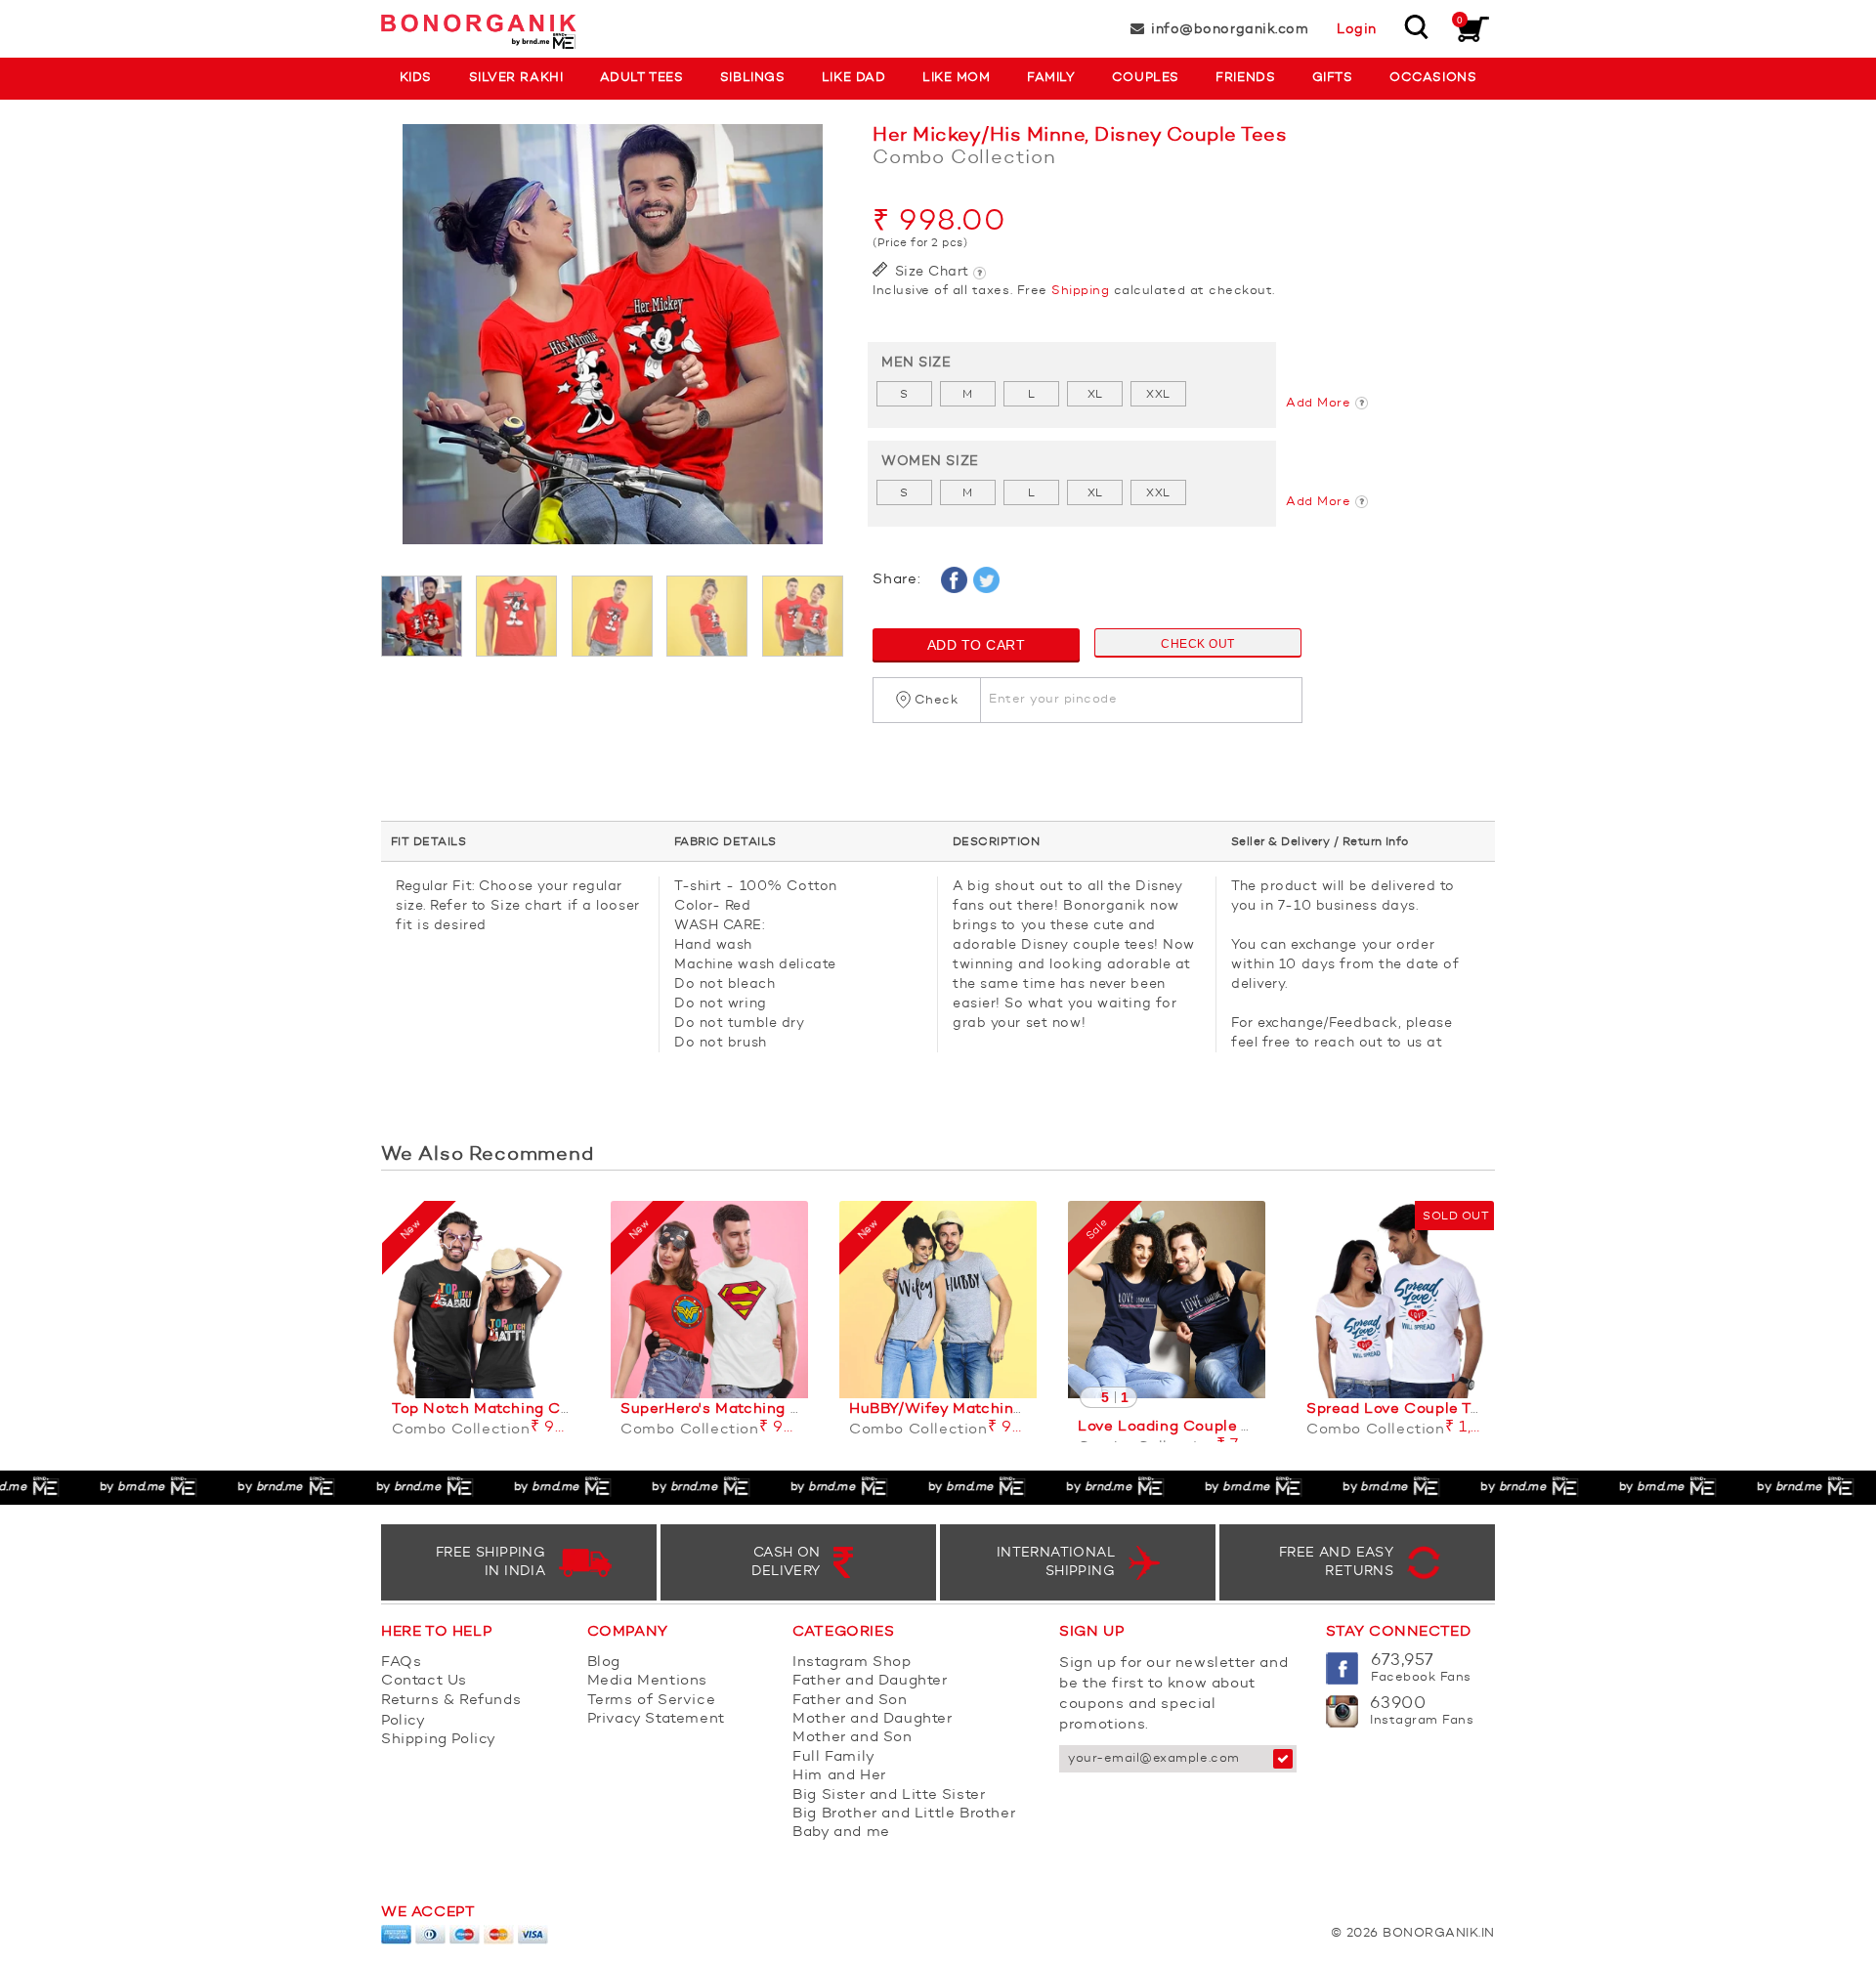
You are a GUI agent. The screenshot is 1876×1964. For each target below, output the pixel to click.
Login (1357, 29)
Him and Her (839, 1776)
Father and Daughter (870, 1681)
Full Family (834, 1757)
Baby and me (841, 1833)
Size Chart (930, 272)
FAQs (401, 1663)
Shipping (1080, 291)
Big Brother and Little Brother (904, 1814)
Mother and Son (852, 1738)
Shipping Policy (439, 1740)
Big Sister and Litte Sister (889, 1795)
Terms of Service (652, 1701)
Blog (604, 1663)
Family (1051, 78)
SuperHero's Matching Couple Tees (752, 1409)
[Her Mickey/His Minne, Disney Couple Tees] (612, 344)
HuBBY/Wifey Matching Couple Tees (985, 1409)
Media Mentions (647, 1681)
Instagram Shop (852, 1663)
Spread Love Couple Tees (1402, 1409)
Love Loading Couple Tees (1177, 1427)
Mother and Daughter (872, 1719)
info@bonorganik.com (1230, 29)
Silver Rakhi (516, 78)
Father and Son (850, 1701)
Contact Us (424, 1681)
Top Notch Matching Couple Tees (517, 1409)
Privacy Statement (656, 1719)
